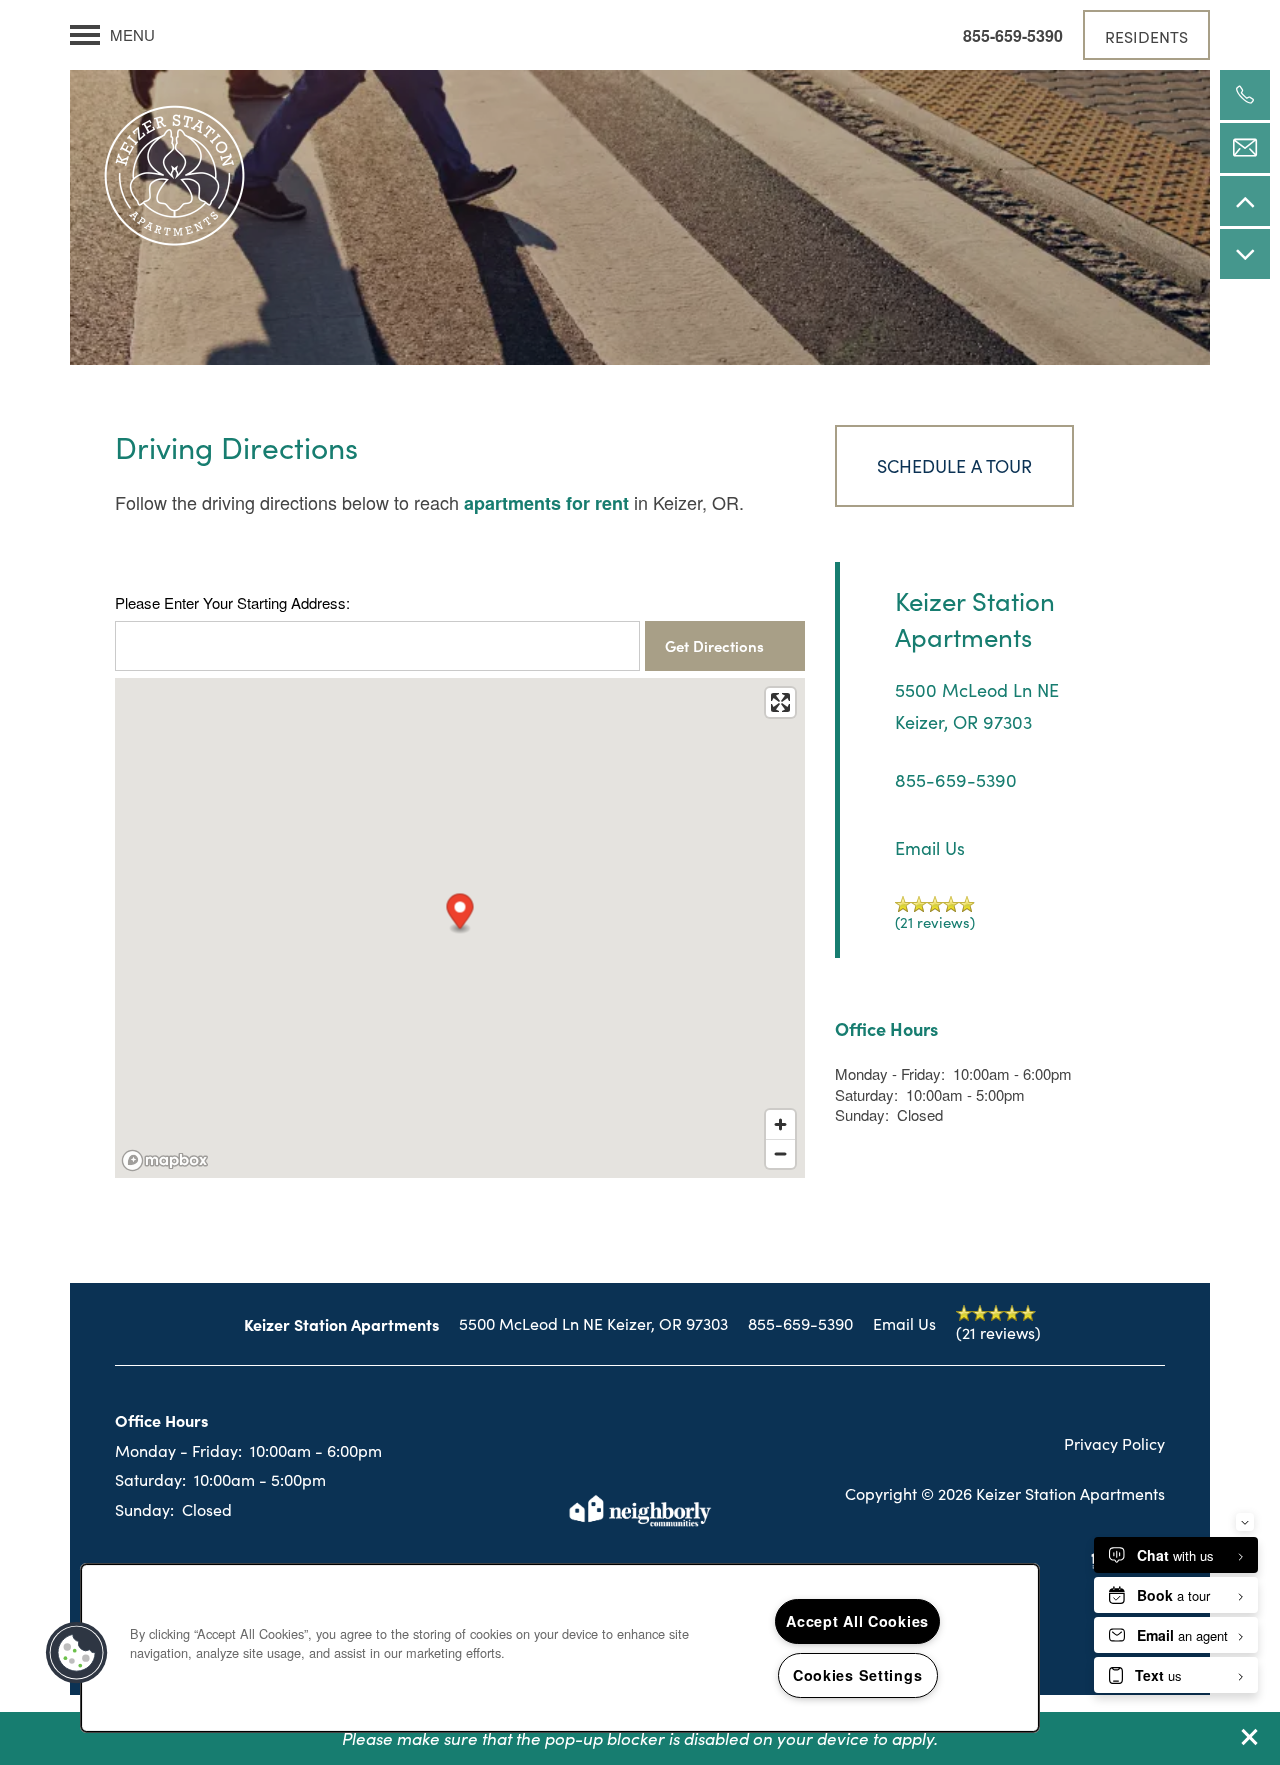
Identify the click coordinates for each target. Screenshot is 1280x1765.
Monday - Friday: (890, 1073)
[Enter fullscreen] (780, 702)
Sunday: (862, 1114)
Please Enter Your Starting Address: (232, 603)
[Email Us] (1245, 148)
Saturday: (866, 1094)
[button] (1250, 1737)
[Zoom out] (780, 1153)
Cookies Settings (858, 1675)
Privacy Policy (1114, 1443)
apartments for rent (546, 503)
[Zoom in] (780, 1124)
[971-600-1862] (1245, 95)
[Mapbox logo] (165, 1160)
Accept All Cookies (857, 1621)
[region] (560, 1648)
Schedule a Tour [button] (954, 465)
